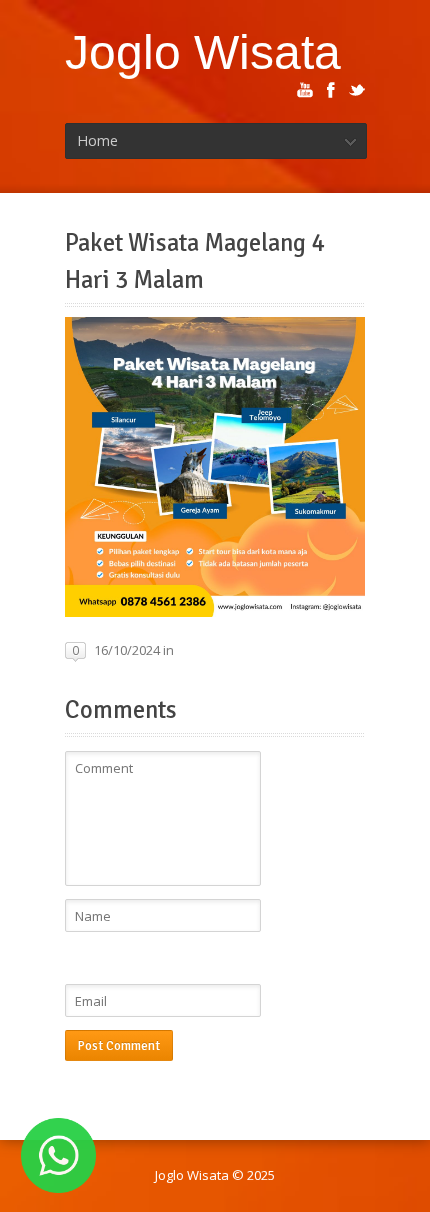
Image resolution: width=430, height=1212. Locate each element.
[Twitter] (357, 90)
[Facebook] (331, 90)
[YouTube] (305, 90)
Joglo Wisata (203, 52)
